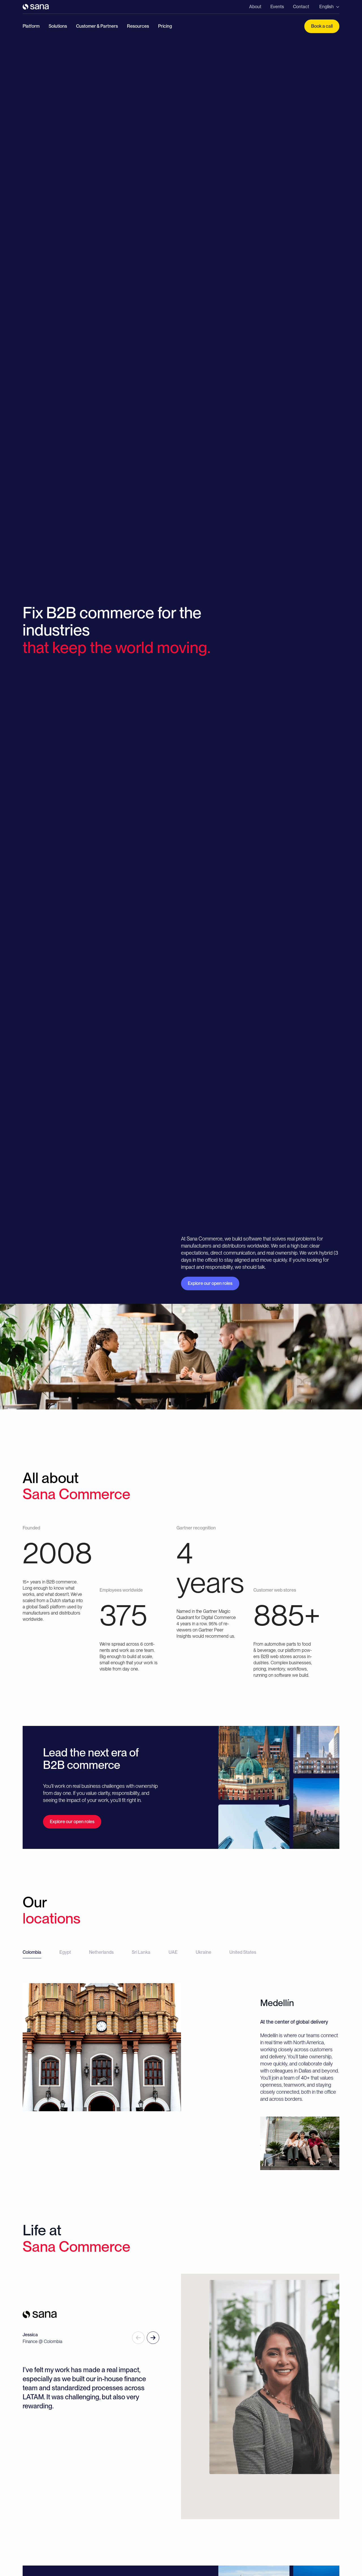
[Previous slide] (138, 2338)
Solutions (58, 26)
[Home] (36, 7)
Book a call (322, 26)
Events (277, 7)
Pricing (165, 26)
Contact (301, 7)
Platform (31, 26)
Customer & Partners (97, 26)
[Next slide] (153, 2338)
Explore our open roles (210, 1283)
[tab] (32, 1954)
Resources (138, 26)
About (255, 7)
